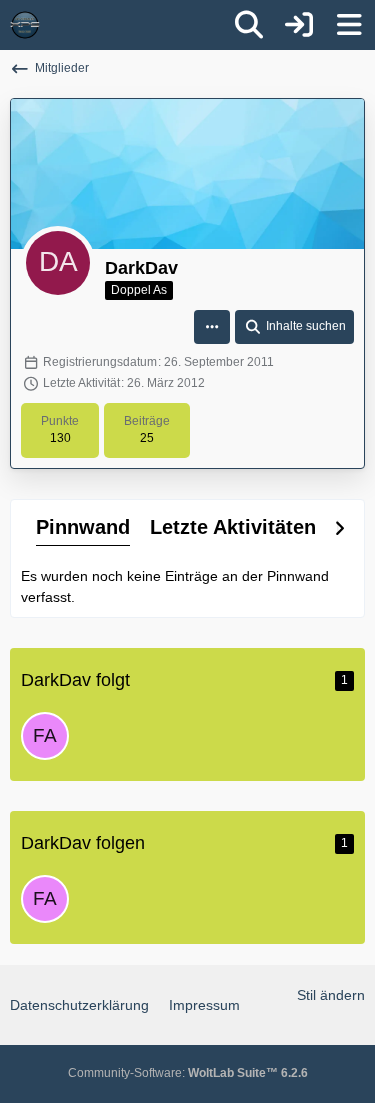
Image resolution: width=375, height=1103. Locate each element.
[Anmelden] (299, 25)
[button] (212, 327)
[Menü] (349, 25)
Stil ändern (331, 995)
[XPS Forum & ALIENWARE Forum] (25, 25)
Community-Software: (188, 1073)
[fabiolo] (45, 736)
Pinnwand (83, 527)
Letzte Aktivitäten (233, 527)
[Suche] (249, 25)
